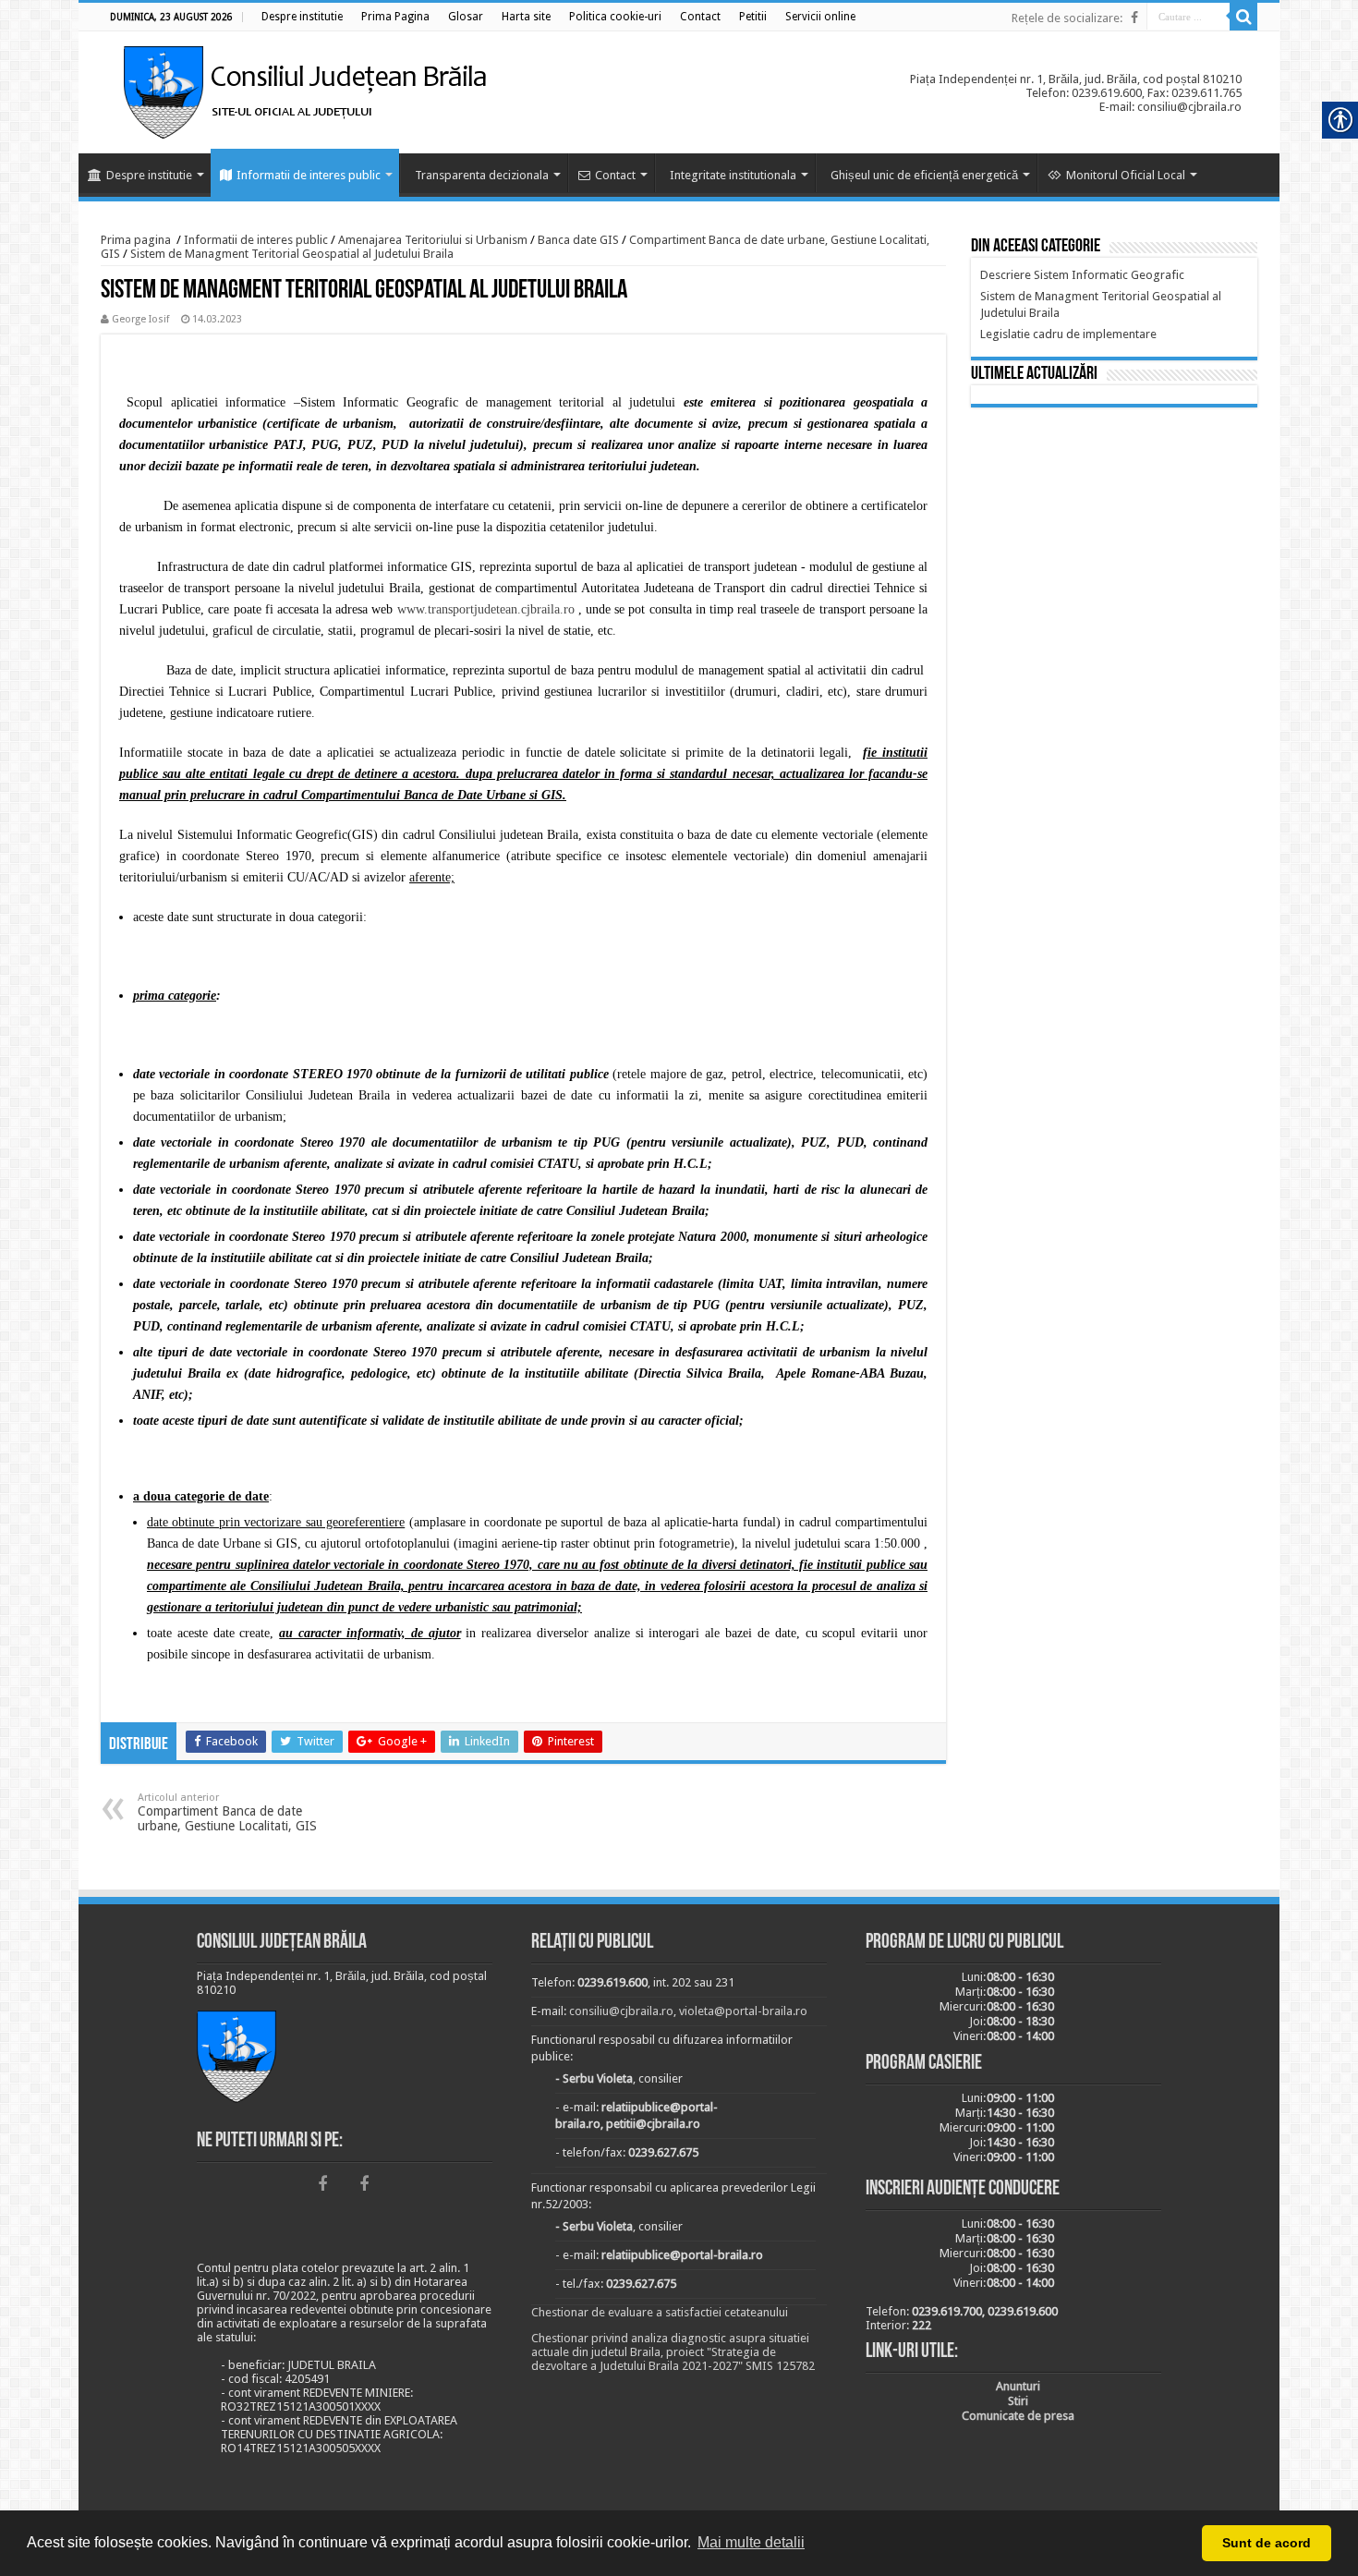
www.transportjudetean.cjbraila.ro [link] (486, 609)
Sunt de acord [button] (1267, 2543)
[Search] (1243, 17)
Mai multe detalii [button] (751, 2542)
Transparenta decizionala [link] (482, 175)
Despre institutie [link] (149, 175)
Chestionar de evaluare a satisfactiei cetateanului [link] (660, 2312)
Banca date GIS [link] (578, 240)
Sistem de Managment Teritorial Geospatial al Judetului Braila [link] (292, 254)
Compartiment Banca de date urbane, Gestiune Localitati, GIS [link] (227, 1812)
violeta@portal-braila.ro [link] (743, 2011)
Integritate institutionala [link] (733, 175)
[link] (302, 17)
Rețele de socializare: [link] (1067, 18)
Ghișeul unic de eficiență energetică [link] (924, 175)
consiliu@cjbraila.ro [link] (621, 2011)
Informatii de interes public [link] (309, 175)
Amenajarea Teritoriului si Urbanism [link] (433, 240)
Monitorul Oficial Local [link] (1126, 175)
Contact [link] (615, 175)
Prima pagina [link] (136, 240)
